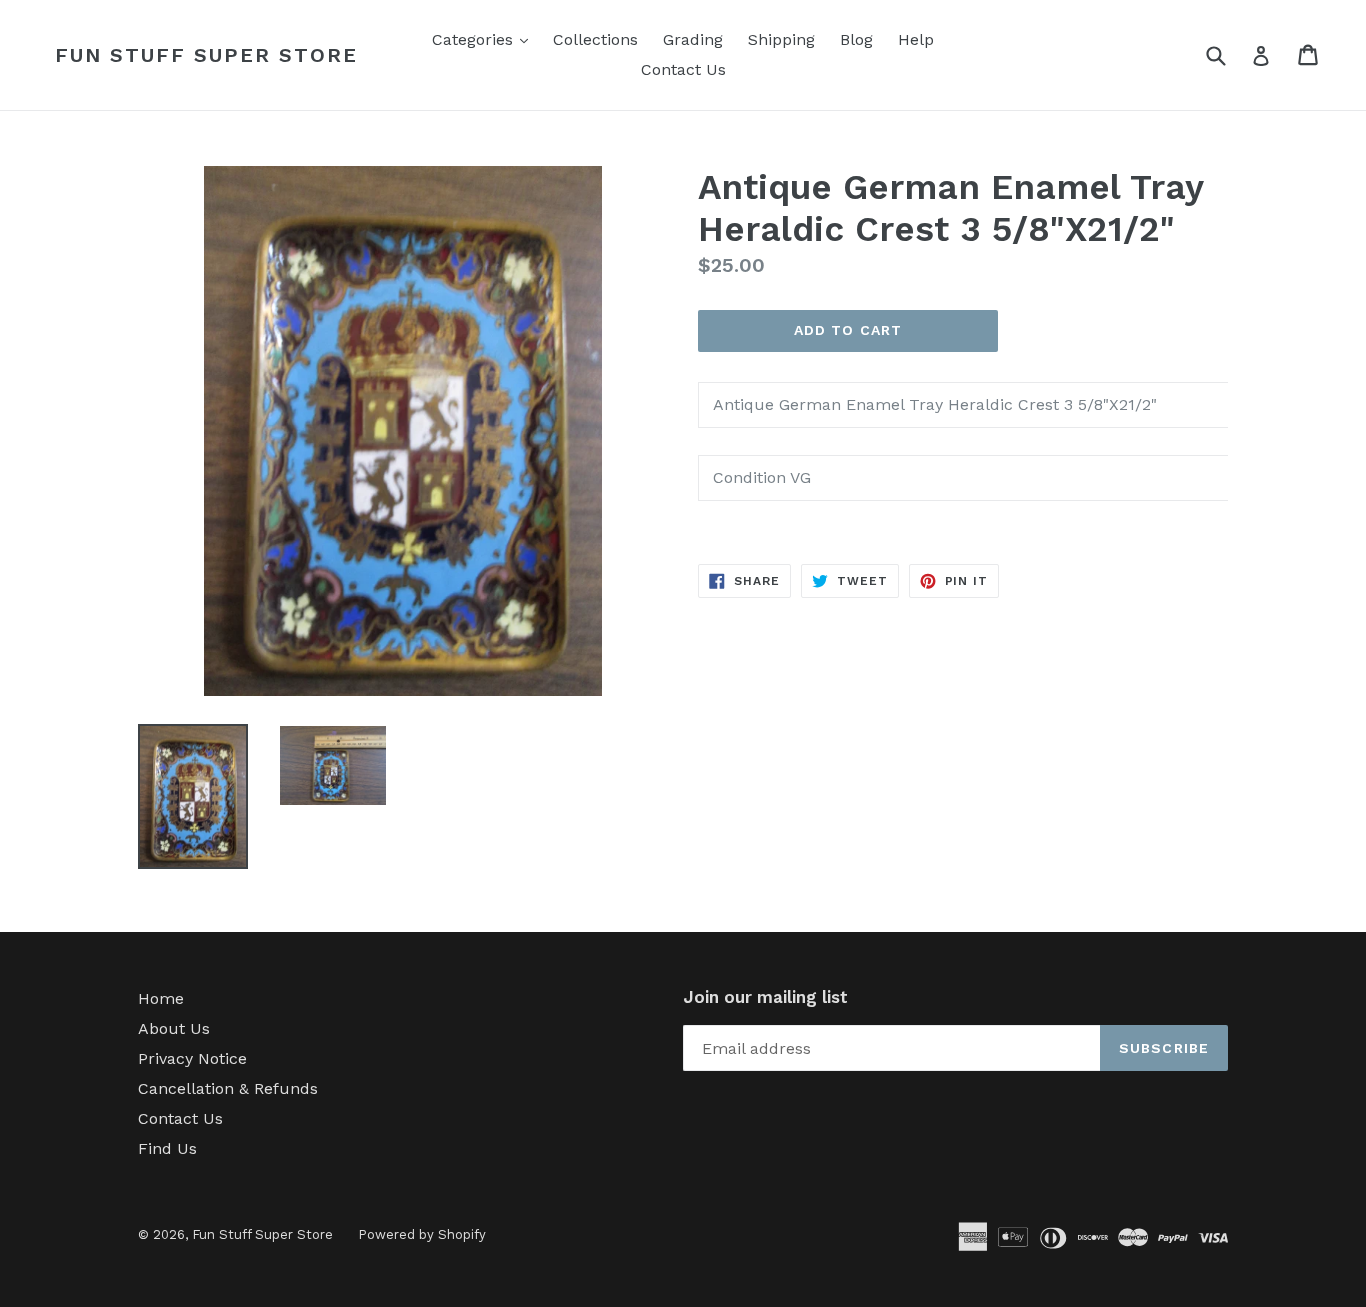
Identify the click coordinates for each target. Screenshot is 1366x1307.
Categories (485, 39)
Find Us (167, 1148)
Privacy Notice (192, 1058)
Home (161, 998)
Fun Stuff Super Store (206, 55)
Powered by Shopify (422, 1234)
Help (916, 39)
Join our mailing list (765, 997)
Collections (595, 39)
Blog (856, 39)
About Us (174, 1028)
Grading (693, 39)
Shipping (781, 39)
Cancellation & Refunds (228, 1088)
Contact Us (683, 69)
